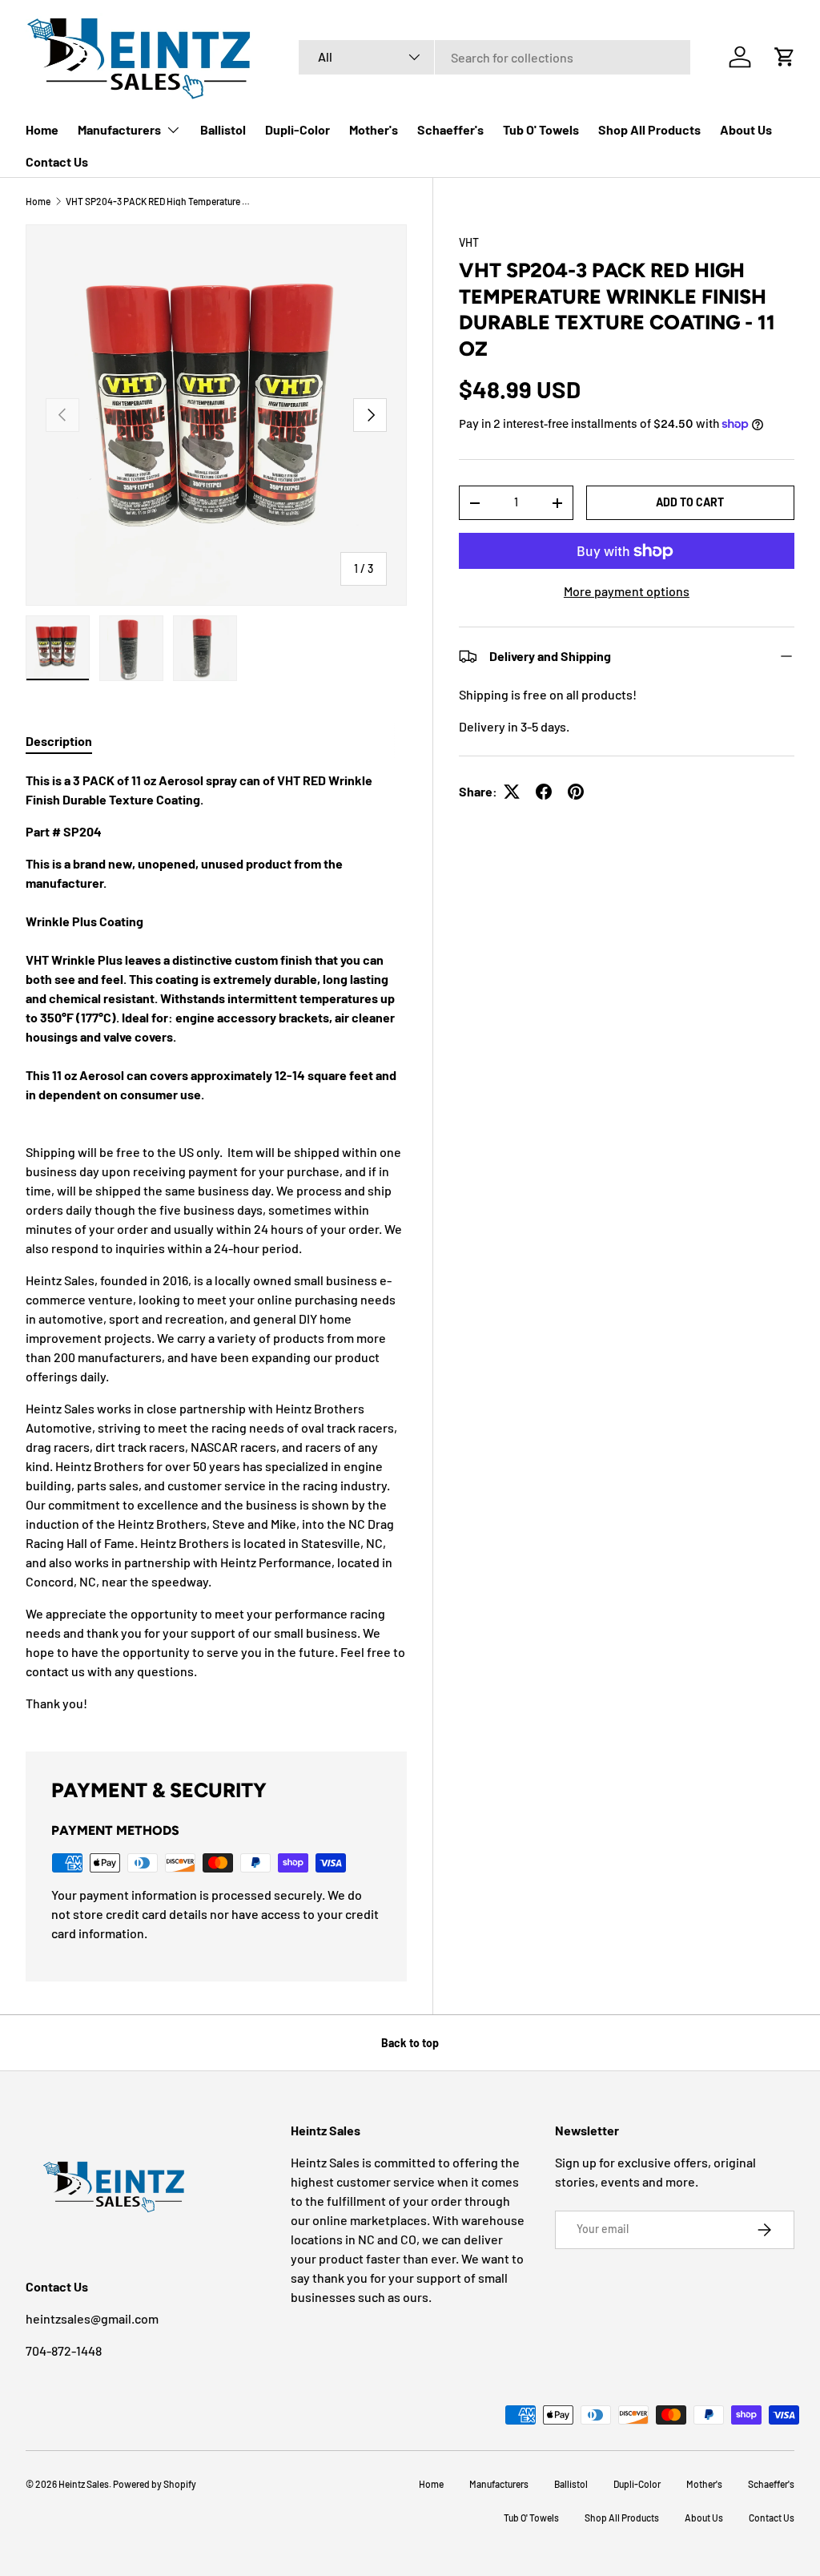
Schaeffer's (450, 129)
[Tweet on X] (512, 792)
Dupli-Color (297, 129)
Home (42, 129)
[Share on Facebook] (544, 792)
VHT (469, 242)
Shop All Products (649, 129)
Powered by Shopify (155, 2484)
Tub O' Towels (541, 129)
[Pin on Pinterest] (576, 792)
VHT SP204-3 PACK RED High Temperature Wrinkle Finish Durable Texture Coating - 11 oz (162, 201)
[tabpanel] (216, 1242)
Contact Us (57, 161)
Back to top (410, 2043)
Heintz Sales (84, 2484)
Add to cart (690, 502)
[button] (785, 57)
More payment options (627, 591)
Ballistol (223, 129)
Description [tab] (59, 741)
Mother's (374, 129)
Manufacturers (499, 2484)
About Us (746, 129)
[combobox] (494, 57)
